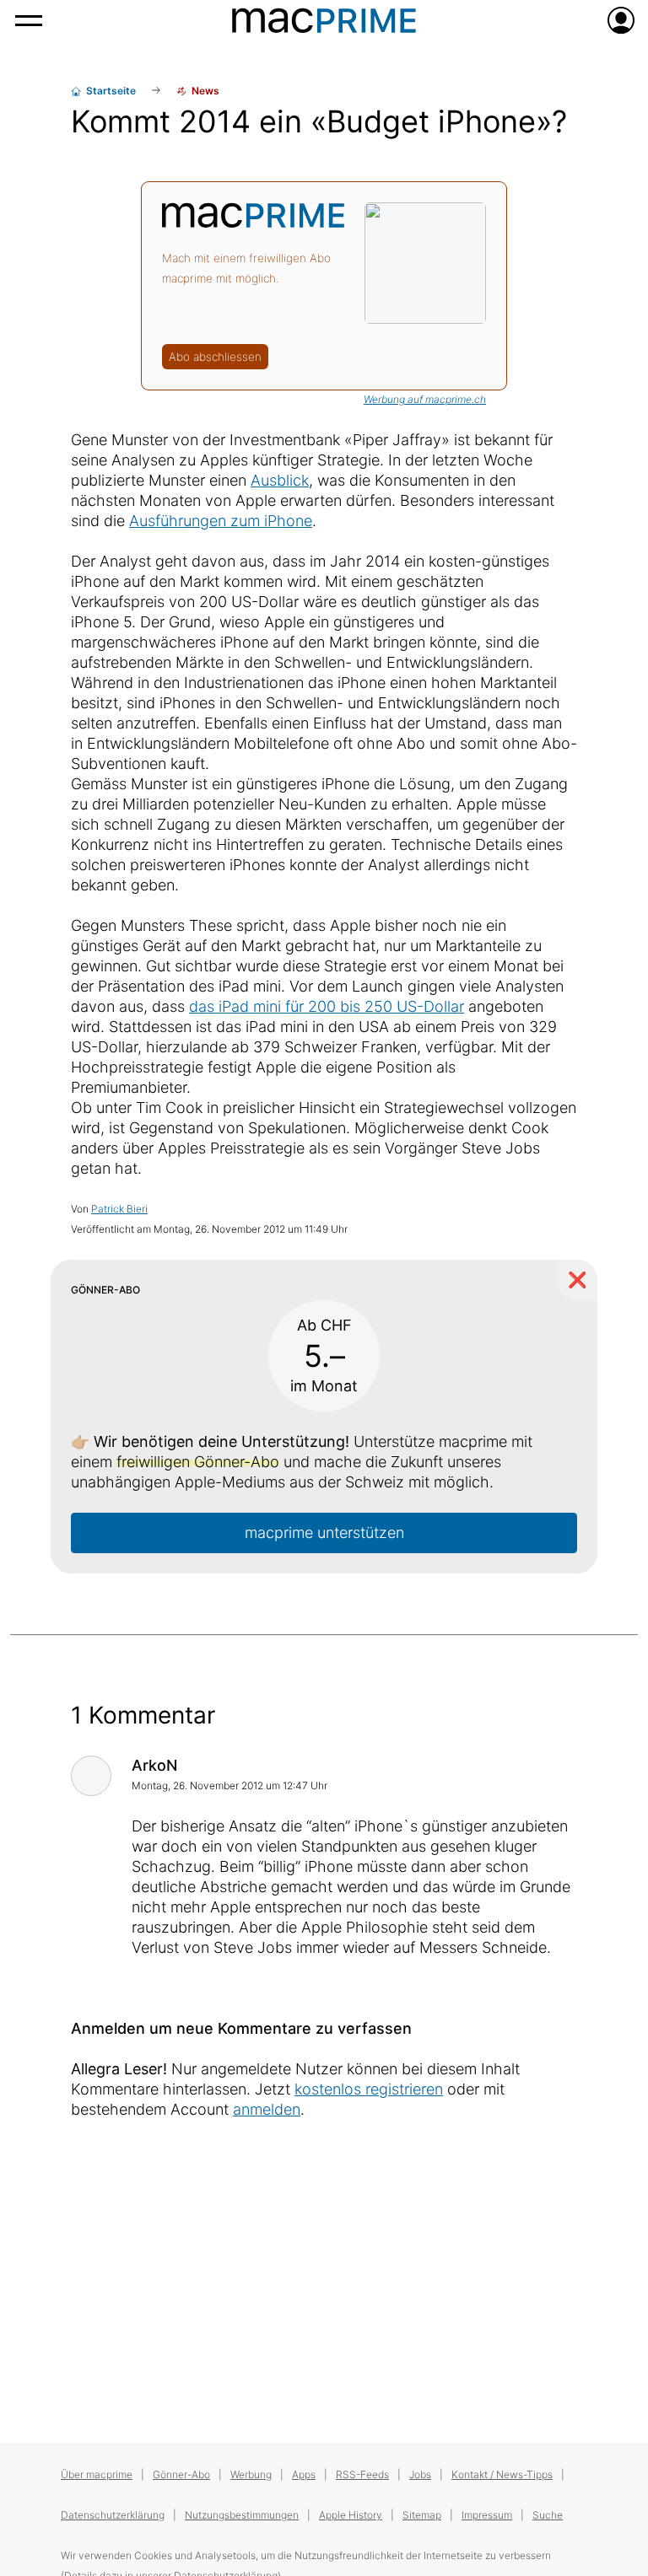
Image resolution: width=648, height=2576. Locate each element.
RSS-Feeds (362, 2474)
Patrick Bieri (119, 1209)
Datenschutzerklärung (113, 2515)
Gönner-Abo (181, 2474)
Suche (548, 2515)
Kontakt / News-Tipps (502, 2474)
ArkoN (154, 1765)
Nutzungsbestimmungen (242, 2515)
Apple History (351, 2515)
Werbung (251, 2474)
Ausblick (280, 480)
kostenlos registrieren (369, 2089)
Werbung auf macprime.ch (425, 399)
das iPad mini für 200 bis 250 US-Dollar (327, 1006)
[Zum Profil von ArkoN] (91, 1776)
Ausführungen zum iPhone (221, 521)
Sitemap (422, 2515)
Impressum (487, 2515)
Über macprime (97, 2474)
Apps (304, 2474)
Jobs (420, 2474)
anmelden (267, 2109)
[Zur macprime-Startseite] (324, 20)
